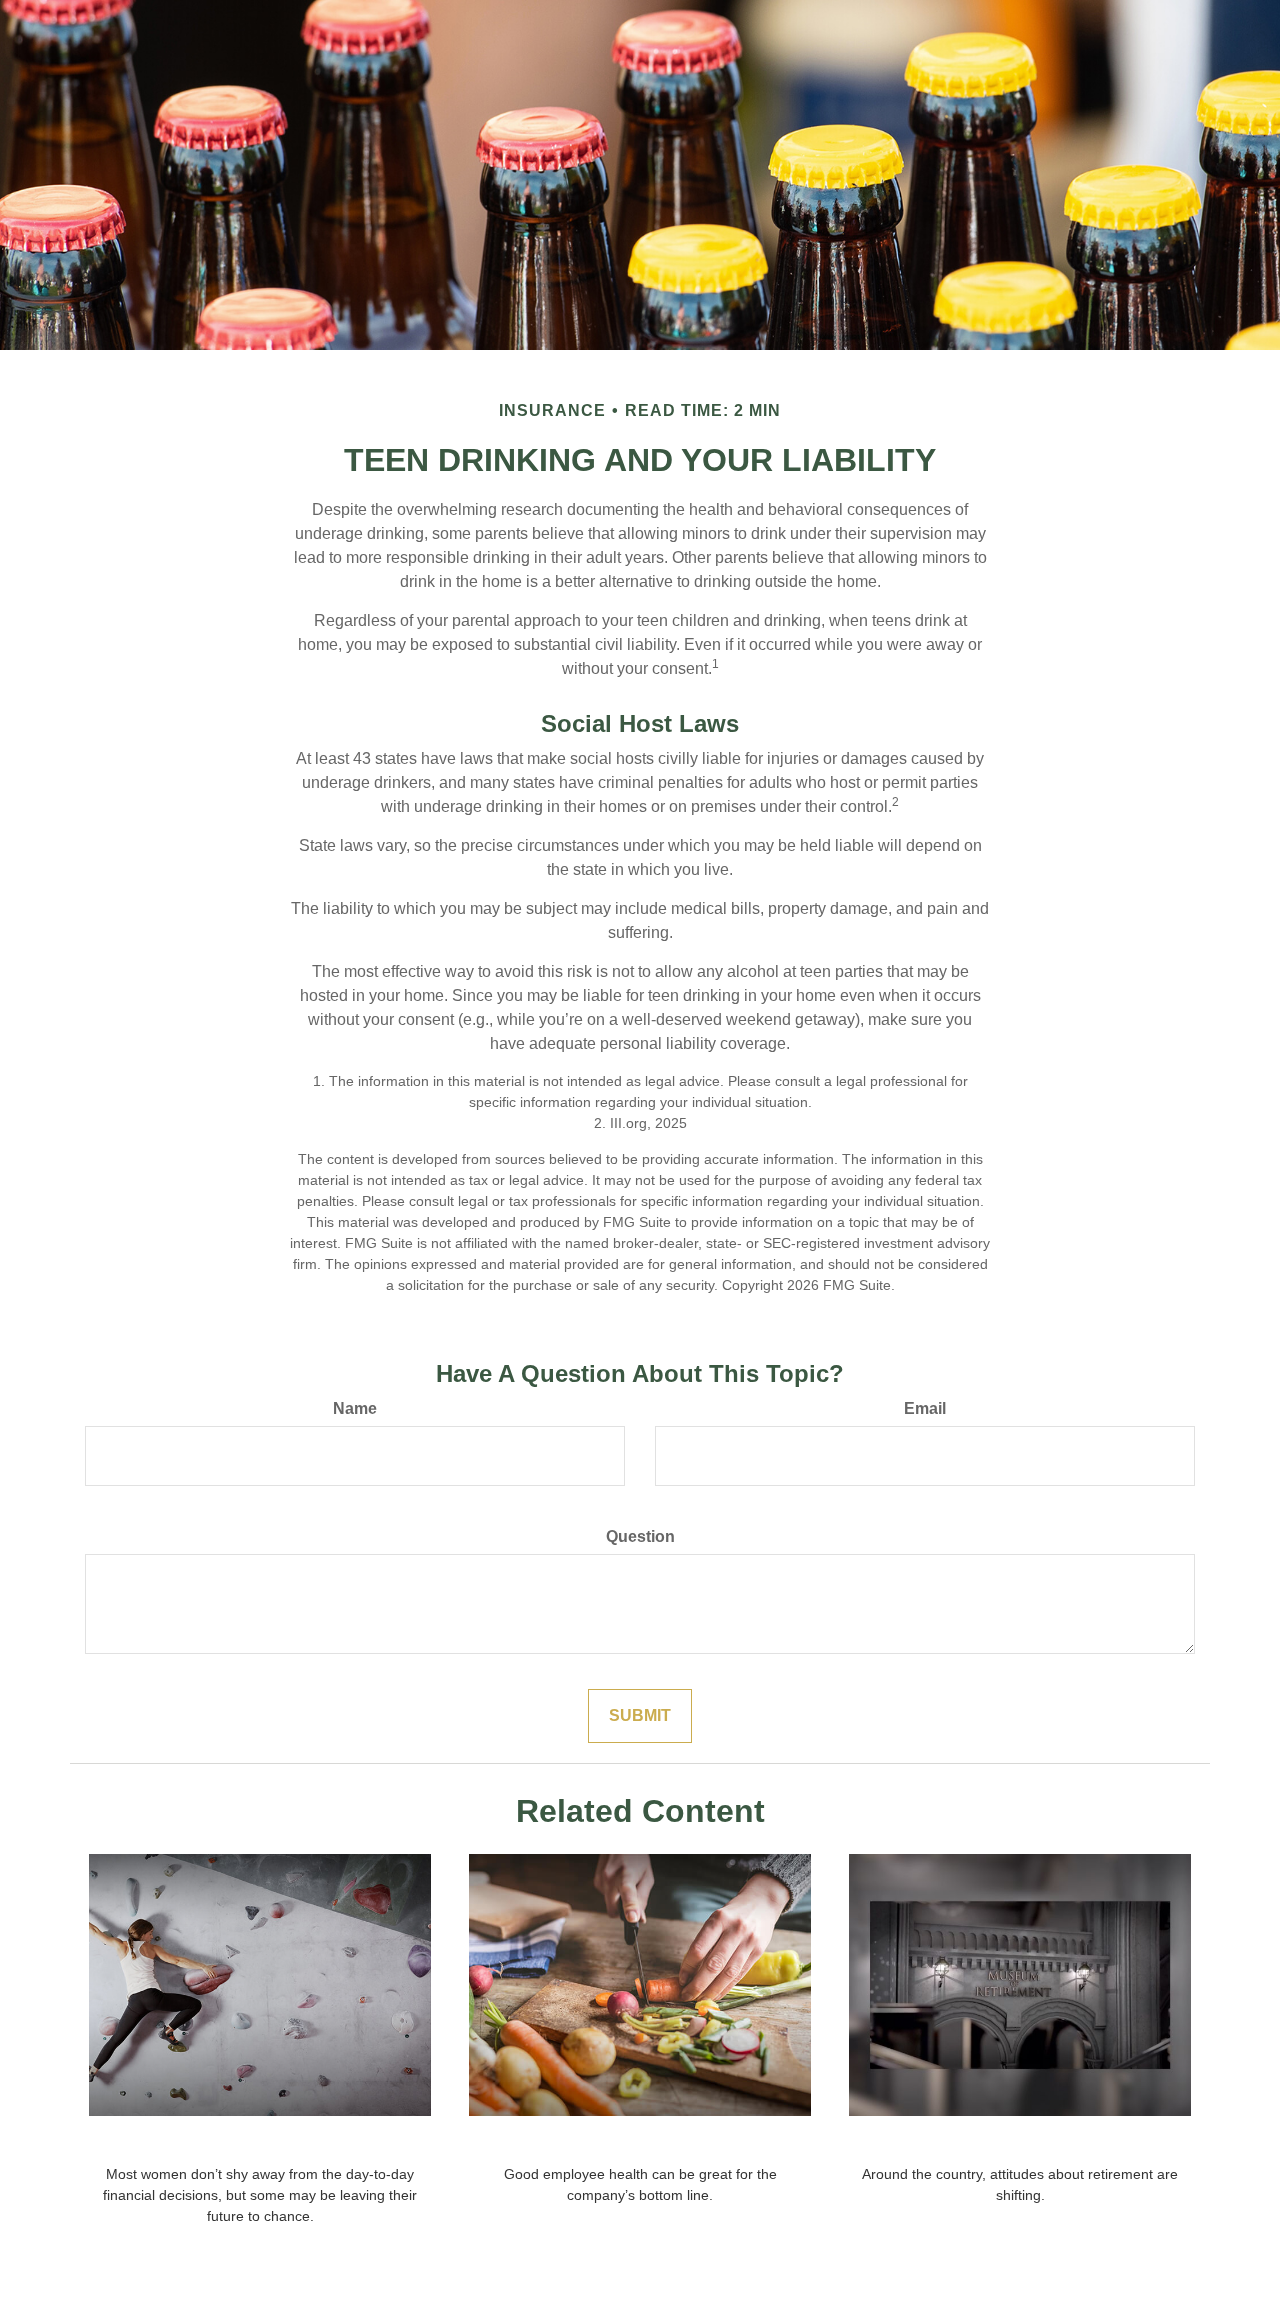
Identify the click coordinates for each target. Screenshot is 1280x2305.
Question (640, 1536)
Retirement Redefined (1020, 2142)
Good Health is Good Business (640, 2142)
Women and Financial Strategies (260, 2142)
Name (355, 1408)
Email (925, 1408)
